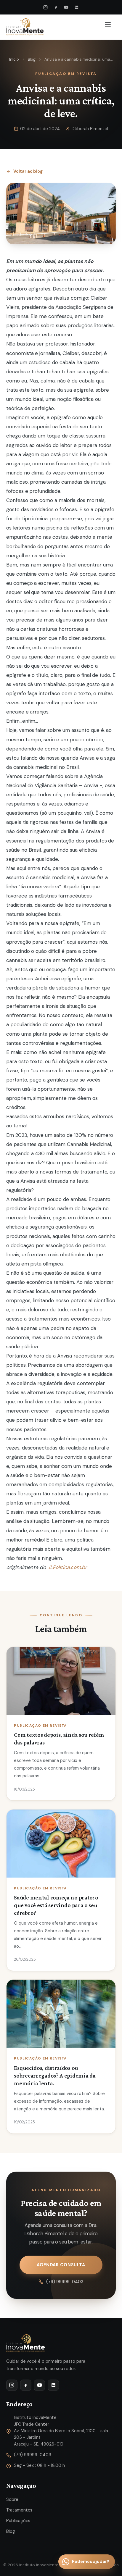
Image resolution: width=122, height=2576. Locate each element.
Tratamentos (19, 2510)
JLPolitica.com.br (67, 1567)
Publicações (18, 2521)
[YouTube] (66, 7)
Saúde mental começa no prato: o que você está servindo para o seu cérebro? (56, 1905)
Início (14, 59)
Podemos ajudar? (91, 2562)
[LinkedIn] (76, 7)
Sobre (12, 2499)
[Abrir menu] (109, 27)
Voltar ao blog (28, 171)
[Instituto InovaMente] (25, 27)
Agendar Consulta (61, 2265)
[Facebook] (56, 7)
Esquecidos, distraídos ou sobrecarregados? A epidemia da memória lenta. (55, 2075)
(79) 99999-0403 (65, 2282)
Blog (32, 59)
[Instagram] (46, 7)
